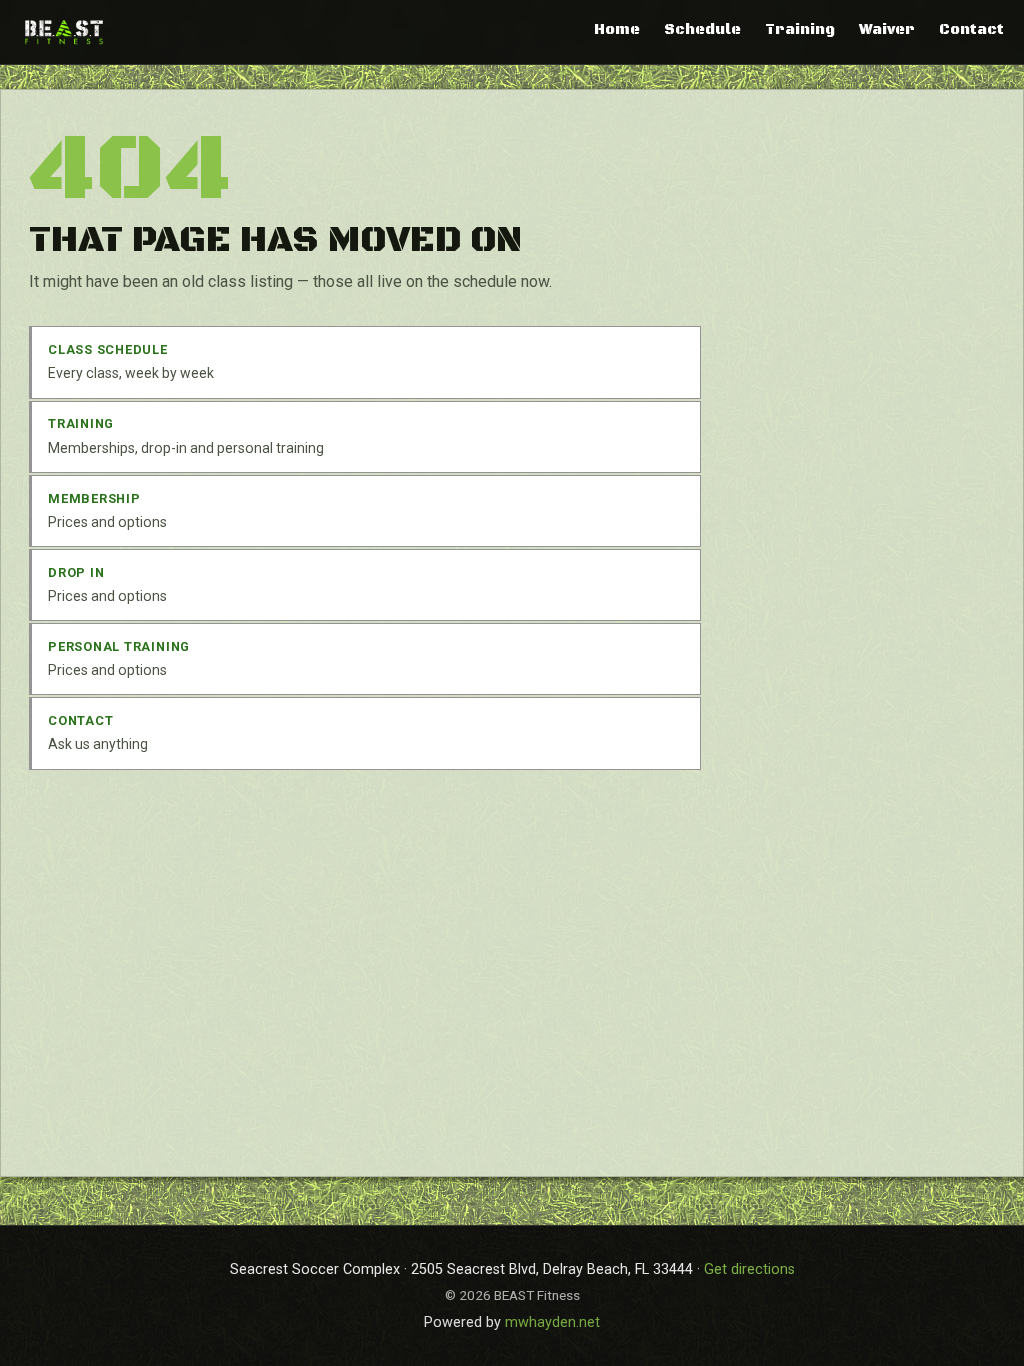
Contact (971, 30)
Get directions (749, 1269)
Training (800, 30)
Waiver (887, 30)
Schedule (702, 30)
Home (617, 30)
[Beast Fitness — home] (64, 31)
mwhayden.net (552, 1322)
